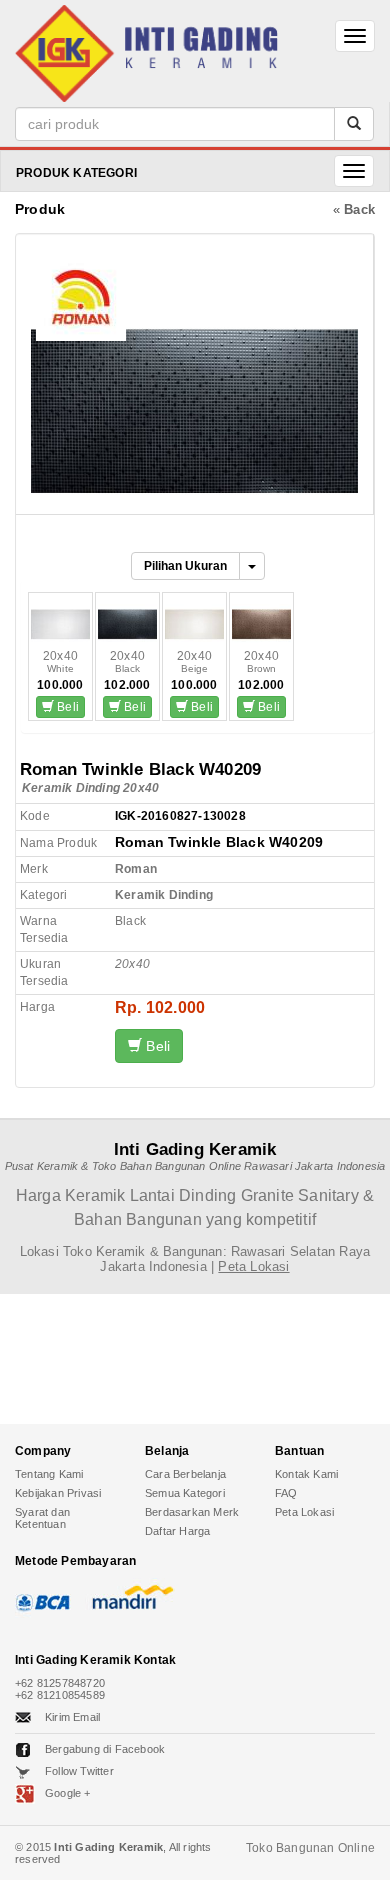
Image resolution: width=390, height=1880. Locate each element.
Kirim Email (72, 1717)
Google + (68, 1793)
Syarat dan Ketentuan (42, 1518)
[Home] (146, 50)
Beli (66, 707)
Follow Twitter (79, 1771)
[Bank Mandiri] (130, 1597)
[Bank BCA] (45, 1597)
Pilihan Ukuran (185, 566)
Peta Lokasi (304, 1512)
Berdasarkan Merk (192, 1512)
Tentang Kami (49, 1474)
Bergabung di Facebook (105, 1749)
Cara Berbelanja (185, 1474)
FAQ (286, 1493)
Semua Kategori (185, 1493)
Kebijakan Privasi (58, 1493)
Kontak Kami (306, 1474)
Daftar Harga (177, 1531)
